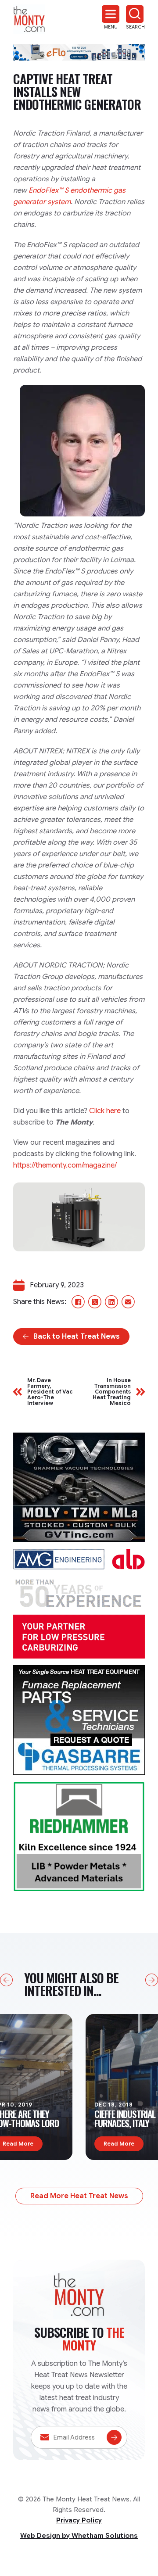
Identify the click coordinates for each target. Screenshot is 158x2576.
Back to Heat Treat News (77, 1336)
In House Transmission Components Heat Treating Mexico (112, 1392)
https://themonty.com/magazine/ (65, 1165)
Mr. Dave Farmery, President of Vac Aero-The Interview (50, 1392)
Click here (105, 1111)
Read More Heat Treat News (79, 2196)
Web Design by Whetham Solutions (79, 2536)
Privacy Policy (79, 2520)
